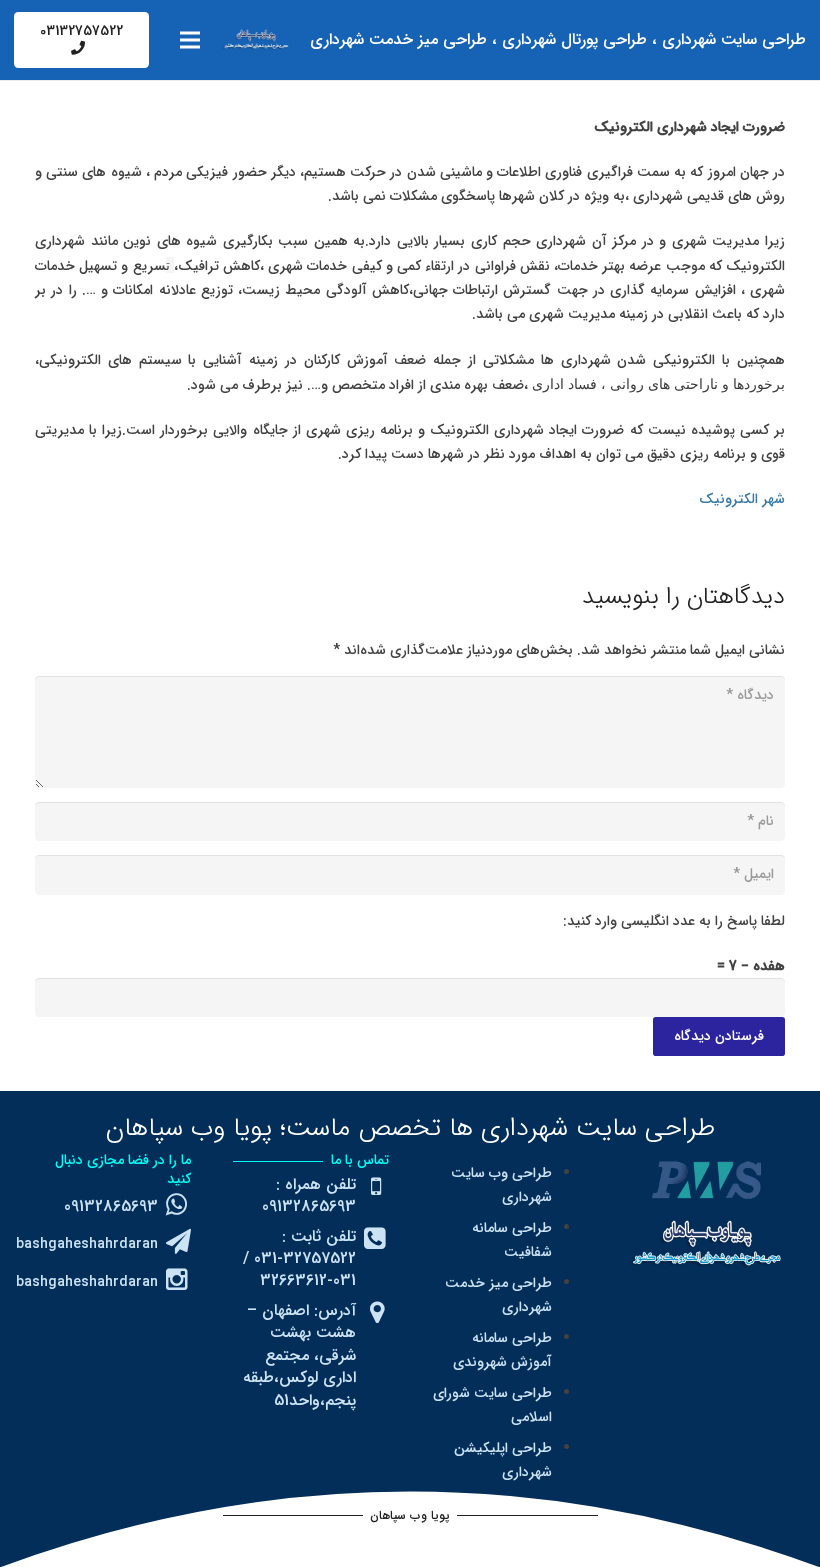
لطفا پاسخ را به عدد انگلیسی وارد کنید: (674, 921)
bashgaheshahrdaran (87, 1244)
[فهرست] (190, 40)
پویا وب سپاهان (189, 1128)
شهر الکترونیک (742, 499)
